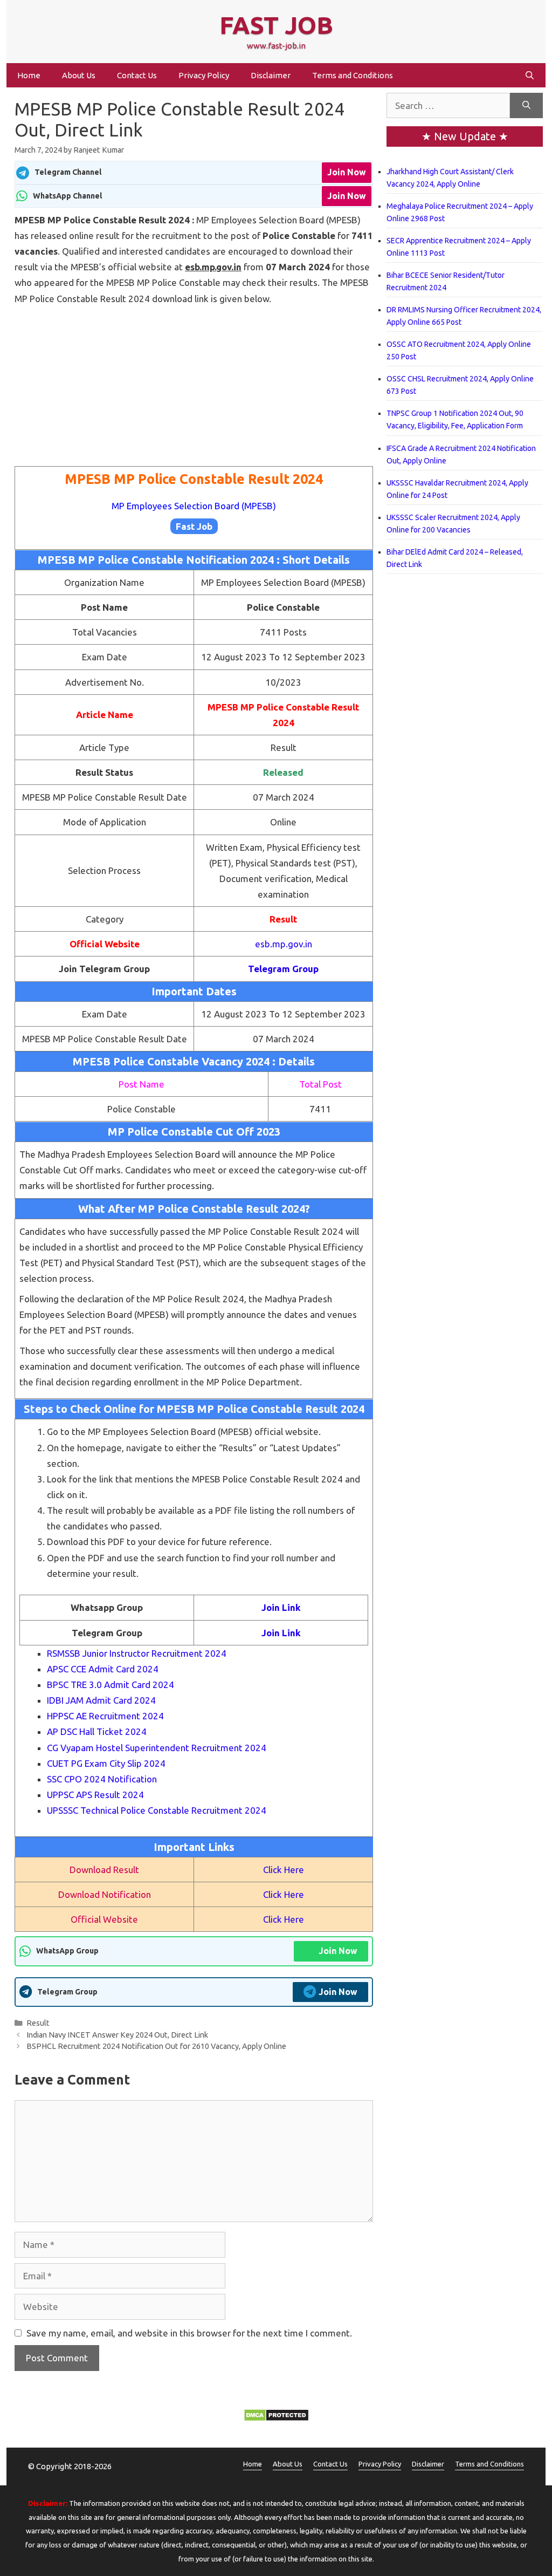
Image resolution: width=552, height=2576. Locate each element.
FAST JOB (276, 25)
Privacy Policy (204, 75)
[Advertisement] (194, 386)
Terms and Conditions (353, 75)
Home (29, 75)
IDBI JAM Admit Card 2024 (101, 1700)
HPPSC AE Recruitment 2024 (105, 1716)
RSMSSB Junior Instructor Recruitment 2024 (137, 1653)
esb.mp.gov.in (284, 944)
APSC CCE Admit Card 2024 (103, 1669)
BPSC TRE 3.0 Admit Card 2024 (111, 1685)
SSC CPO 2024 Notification (102, 1779)
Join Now (347, 172)
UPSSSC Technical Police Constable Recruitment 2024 (157, 1810)
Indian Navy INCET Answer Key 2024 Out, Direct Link (117, 2035)
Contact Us (137, 75)
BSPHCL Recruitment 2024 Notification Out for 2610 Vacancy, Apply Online (156, 2046)
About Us (79, 75)
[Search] (526, 106)
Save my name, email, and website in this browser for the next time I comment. (189, 2333)
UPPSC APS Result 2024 (95, 1795)
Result (38, 2023)
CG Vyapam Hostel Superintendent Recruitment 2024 (157, 1748)
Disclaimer (271, 75)
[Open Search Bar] (530, 75)
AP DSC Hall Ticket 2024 (97, 1731)
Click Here (284, 1870)
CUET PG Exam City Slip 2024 (106, 1763)
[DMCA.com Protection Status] (276, 2418)
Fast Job (194, 526)
